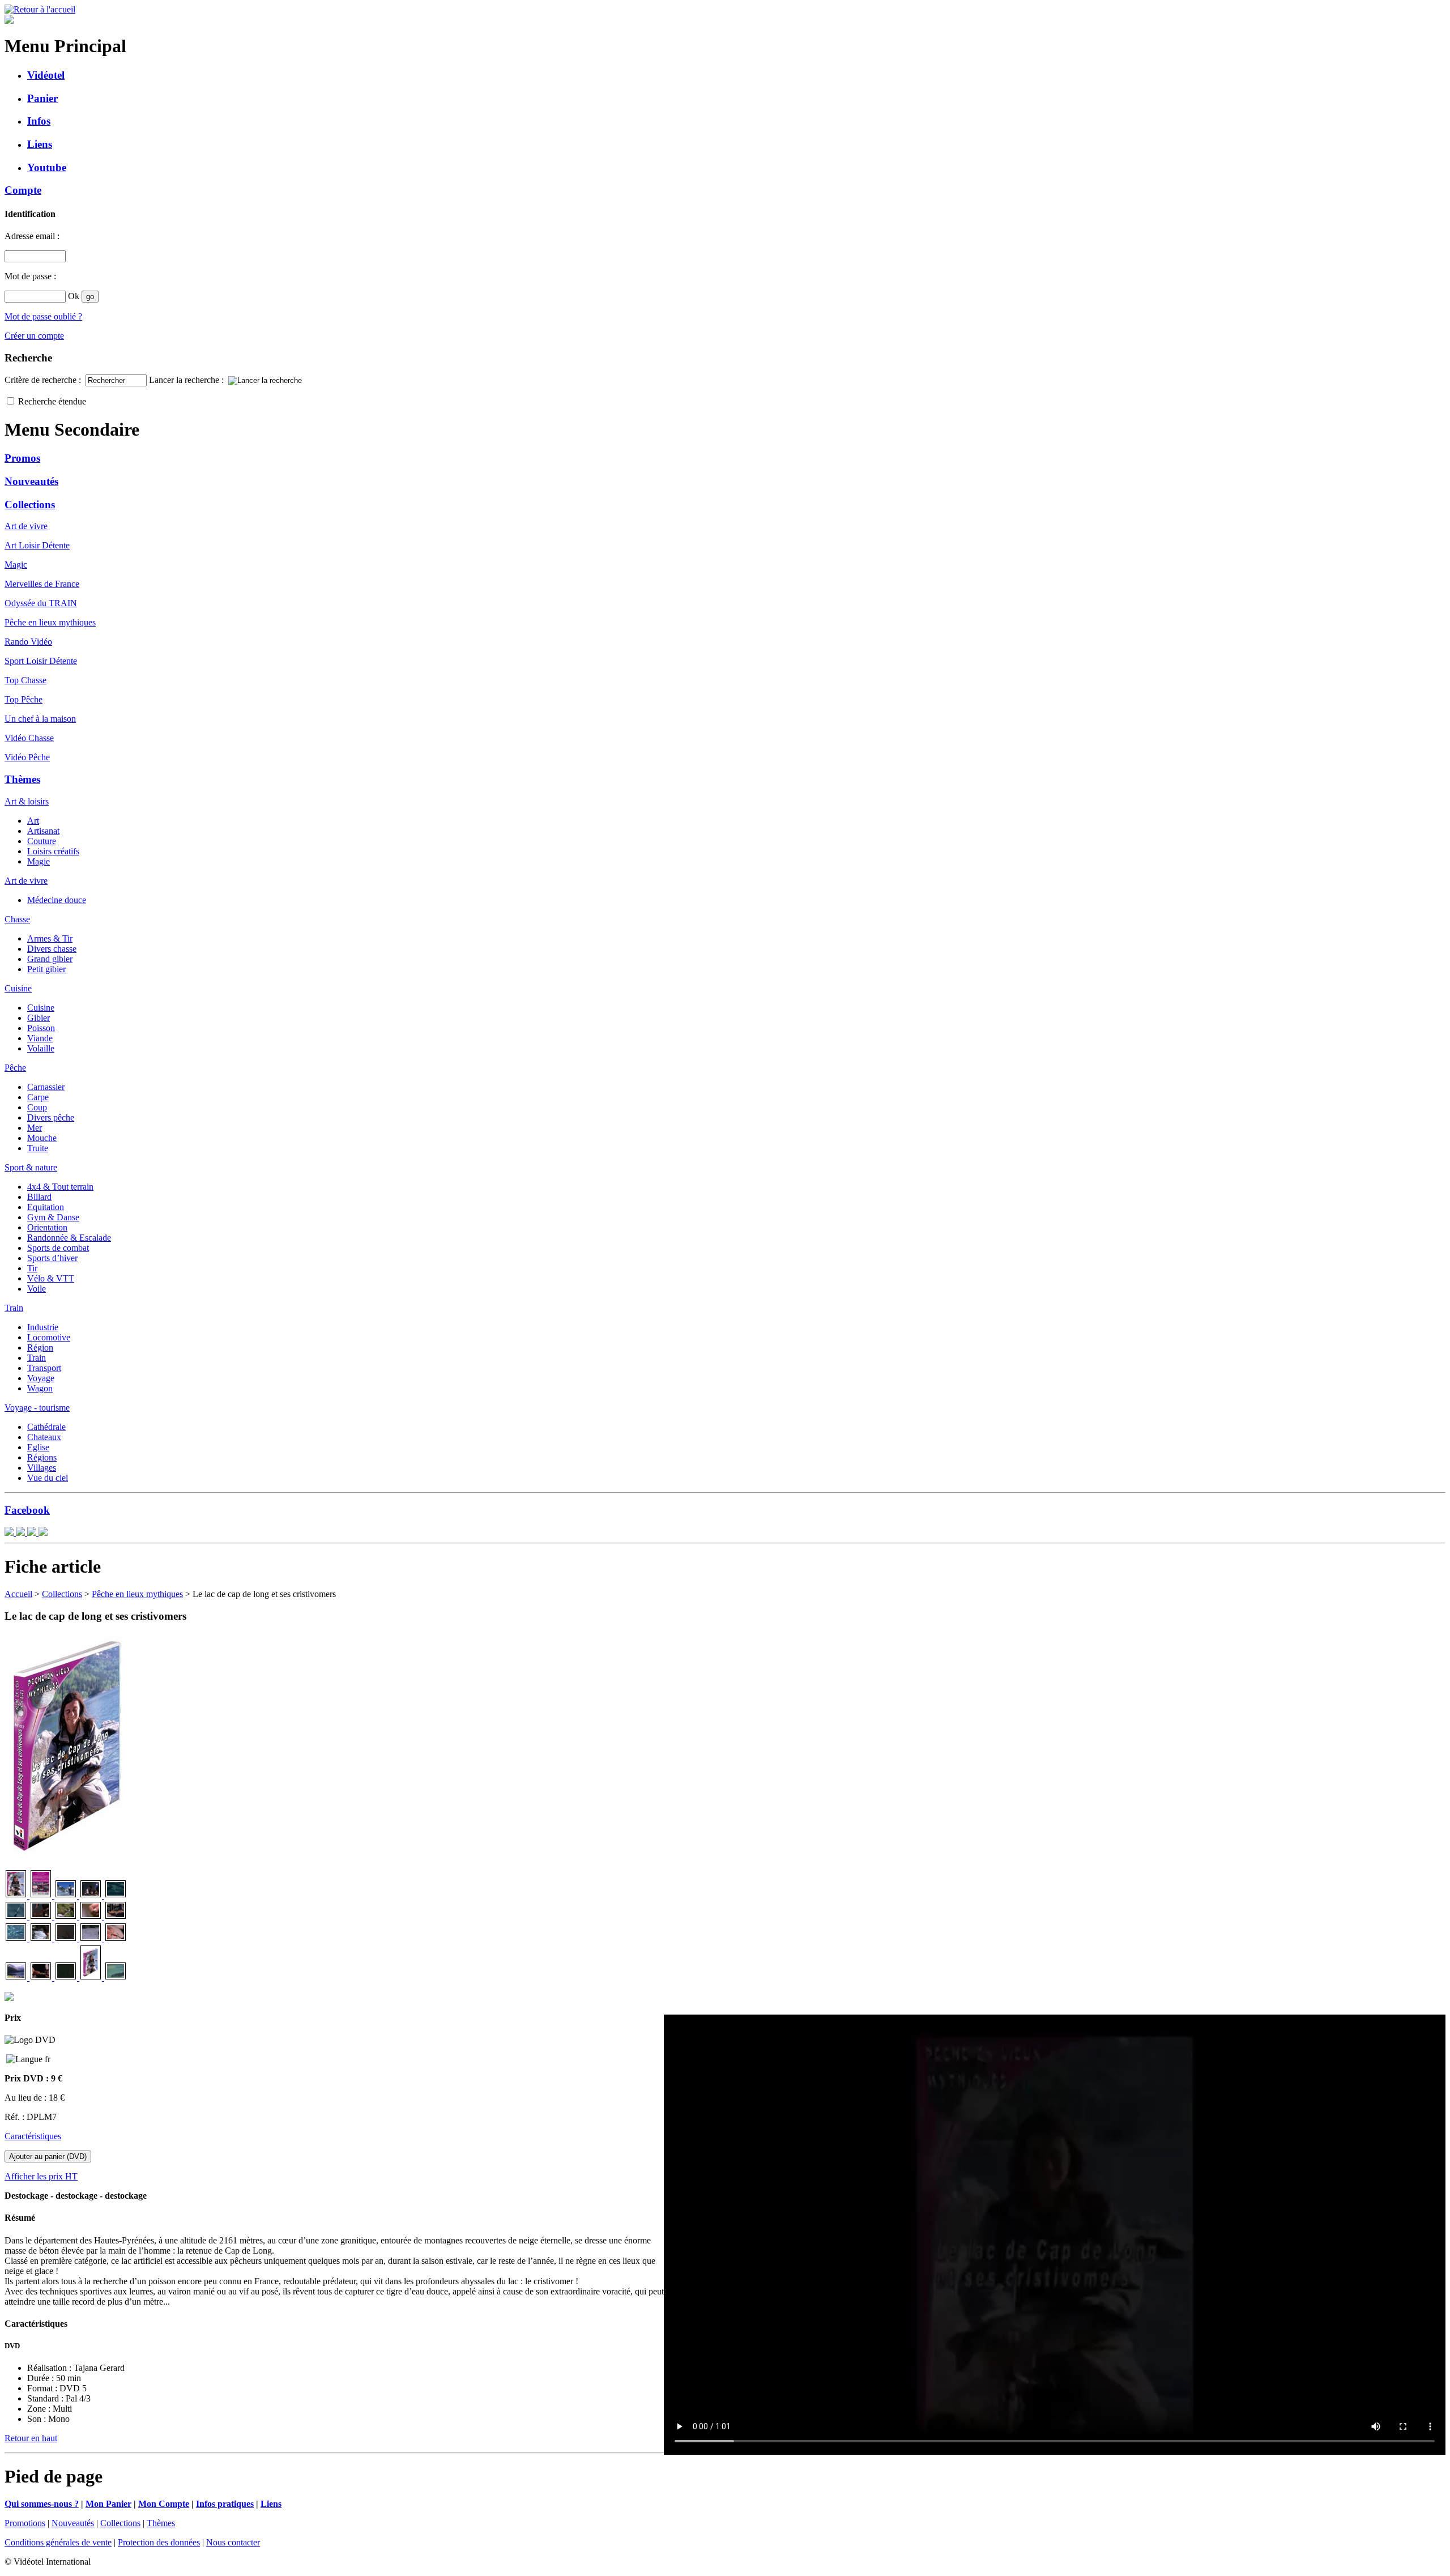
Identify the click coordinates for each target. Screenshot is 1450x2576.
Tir (32, 1268)
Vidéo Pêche (27, 757)
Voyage (41, 1378)
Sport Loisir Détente (41, 661)
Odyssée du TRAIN (41, 603)
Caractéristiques (33, 2136)
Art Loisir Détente (37, 545)
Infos (39, 121)
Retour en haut (31, 2438)
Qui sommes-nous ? (42, 2504)
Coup (37, 1107)
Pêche (15, 1068)
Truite (38, 1148)
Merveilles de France (42, 584)
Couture (42, 841)
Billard (39, 1197)
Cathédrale (46, 1427)
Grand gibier (50, 959)
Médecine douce (57, 900)
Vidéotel (46, 75)
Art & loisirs (27, 801)
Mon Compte (164, 2504)
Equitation (46, 1207)
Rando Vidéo (28, 642)
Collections (30, 504)
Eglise (38, 1447)
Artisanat (43, 831)
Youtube (47, 167)
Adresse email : (33, 236)
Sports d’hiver (52, 1258)
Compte (23, 190)
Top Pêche (24, 699)
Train (14, 1308)
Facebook (27, 1510)
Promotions (25, 2523)
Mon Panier (108, 2504)
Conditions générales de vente (58, 2542)
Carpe (38, 1097)
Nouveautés (31, 481)
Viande (40, 1038)
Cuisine (18, 988)
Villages (42, 1468)
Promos (22, 458)
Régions (42, 1457)
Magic (16, 565)
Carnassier (46, 1087)
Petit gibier (46, 969)
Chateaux (44, 1437)
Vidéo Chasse (29, 738)
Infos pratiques (225, 2504)
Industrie (43, 1327)
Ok (74, 296)
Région (40, 1347)
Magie (39, 861)
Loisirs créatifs (53, 851)
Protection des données (159, 2542)
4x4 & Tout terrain (60, 1187)
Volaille (41, 1048)
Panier (42, 98)
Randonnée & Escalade (69, 1238)
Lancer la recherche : (187, 380)
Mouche (42, 1138)
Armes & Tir (50, 938)
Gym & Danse (53, 1217)
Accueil (18, 1594)
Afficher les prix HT (41, 2176)
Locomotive (49, 1337)
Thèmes (22, 779)
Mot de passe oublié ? (43, 316)
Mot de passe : (31, 276)
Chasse (17, 919)
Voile (37, 1289)
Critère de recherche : (44, 380)
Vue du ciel (48, 1478)
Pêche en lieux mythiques (50, 622)
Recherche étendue (52, 401)
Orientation (47, 1227)
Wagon (40, 1388)
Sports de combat (58, 1248)
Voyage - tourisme (37, 1408)
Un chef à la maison (40, 719)
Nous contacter (233, 2542)
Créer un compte (34, 336)
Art (33, 821)
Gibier (39, 1018)
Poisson (41, 1028)
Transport (44, 1368)
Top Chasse (25, 680)
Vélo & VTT (51, 1278)
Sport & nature (31, 1167)
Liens (40, 144)
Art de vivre (26, 526)
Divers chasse (52, 949)
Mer (35, 1128)
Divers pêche (51, 1117)
